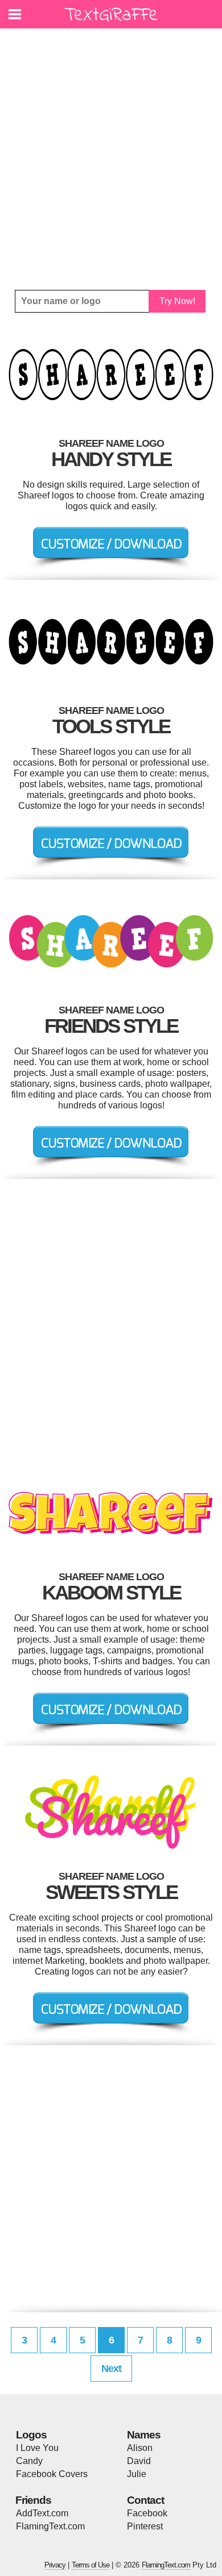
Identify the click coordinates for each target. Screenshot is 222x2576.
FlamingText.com (50, 2526)
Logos (31, 2435)
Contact (145, 2500)
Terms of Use (91, 2565)
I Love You (37, 2448)
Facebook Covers (52, 2474)
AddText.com (42, 2513)
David (139, 2461)
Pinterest (145, 2526)
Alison (140, 2448)
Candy (29, 2461)
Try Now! (177, 301)
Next (111, 2369)
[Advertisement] (111, 159)
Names (144, 2435)
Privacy (55, 2565)
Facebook (147, 2513)
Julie (137, 2474)
